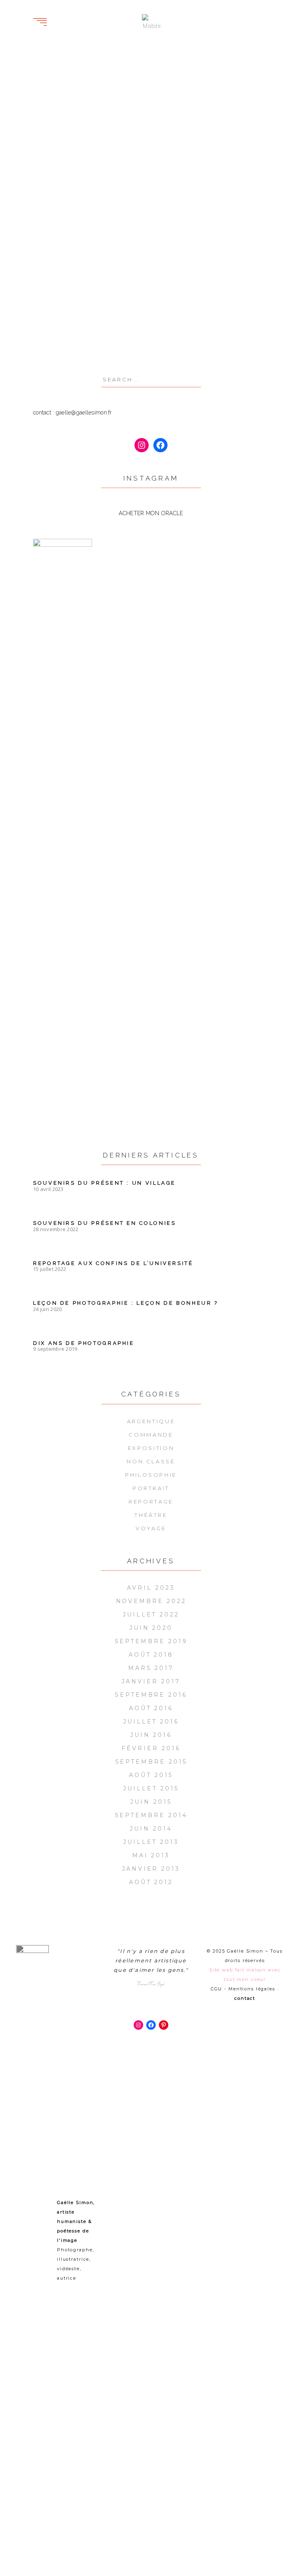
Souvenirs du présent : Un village (104, 1183)
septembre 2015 (151, 1762)
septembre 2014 (151, 1815)
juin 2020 (151, 1628)
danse (42, 300)
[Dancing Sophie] (89, 81)
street (43, 335)
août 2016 (151, 1708)
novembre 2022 (151, 1601)
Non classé (151, 1461)
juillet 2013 (151, 1842)
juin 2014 (151, 1829)
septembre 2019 (151, 1641)
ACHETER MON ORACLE (151, 513)
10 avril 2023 (48, 1189)
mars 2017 (151, 1668)
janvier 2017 (151, 1681)
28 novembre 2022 (56, 1229)
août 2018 (151, 1655)
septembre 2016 (151, 1695)
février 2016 (151, 1748)
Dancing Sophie (73, 143)
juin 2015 (151, 1802)
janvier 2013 (151, 1869)
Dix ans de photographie (84, 1343)
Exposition (151, 1448)
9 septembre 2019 (55, 1349)
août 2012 (151, 1882)
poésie (43, 312)
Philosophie (151, 1475)
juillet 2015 (151, 1788)
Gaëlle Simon (61, 178)
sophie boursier (58, 323)
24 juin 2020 (47, 1309)
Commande (151, 1435)
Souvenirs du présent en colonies (104, 1223)
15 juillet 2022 (50, 1269)
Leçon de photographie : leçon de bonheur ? (126, 1303)
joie (61, 300)
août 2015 (151, 1775)
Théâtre (151, 1515)
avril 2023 (151, 1588)
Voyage (151, 1528)
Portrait (119, 189)
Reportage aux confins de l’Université (113, 1263)
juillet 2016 (151, 1722)
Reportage (151, 1502)
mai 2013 (151, 1855)
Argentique (151, 1421)
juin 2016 (151, 1735)
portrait (69, 312)
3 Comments (58, 200)
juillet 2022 (151, 1614)
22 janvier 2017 (64, 189)
